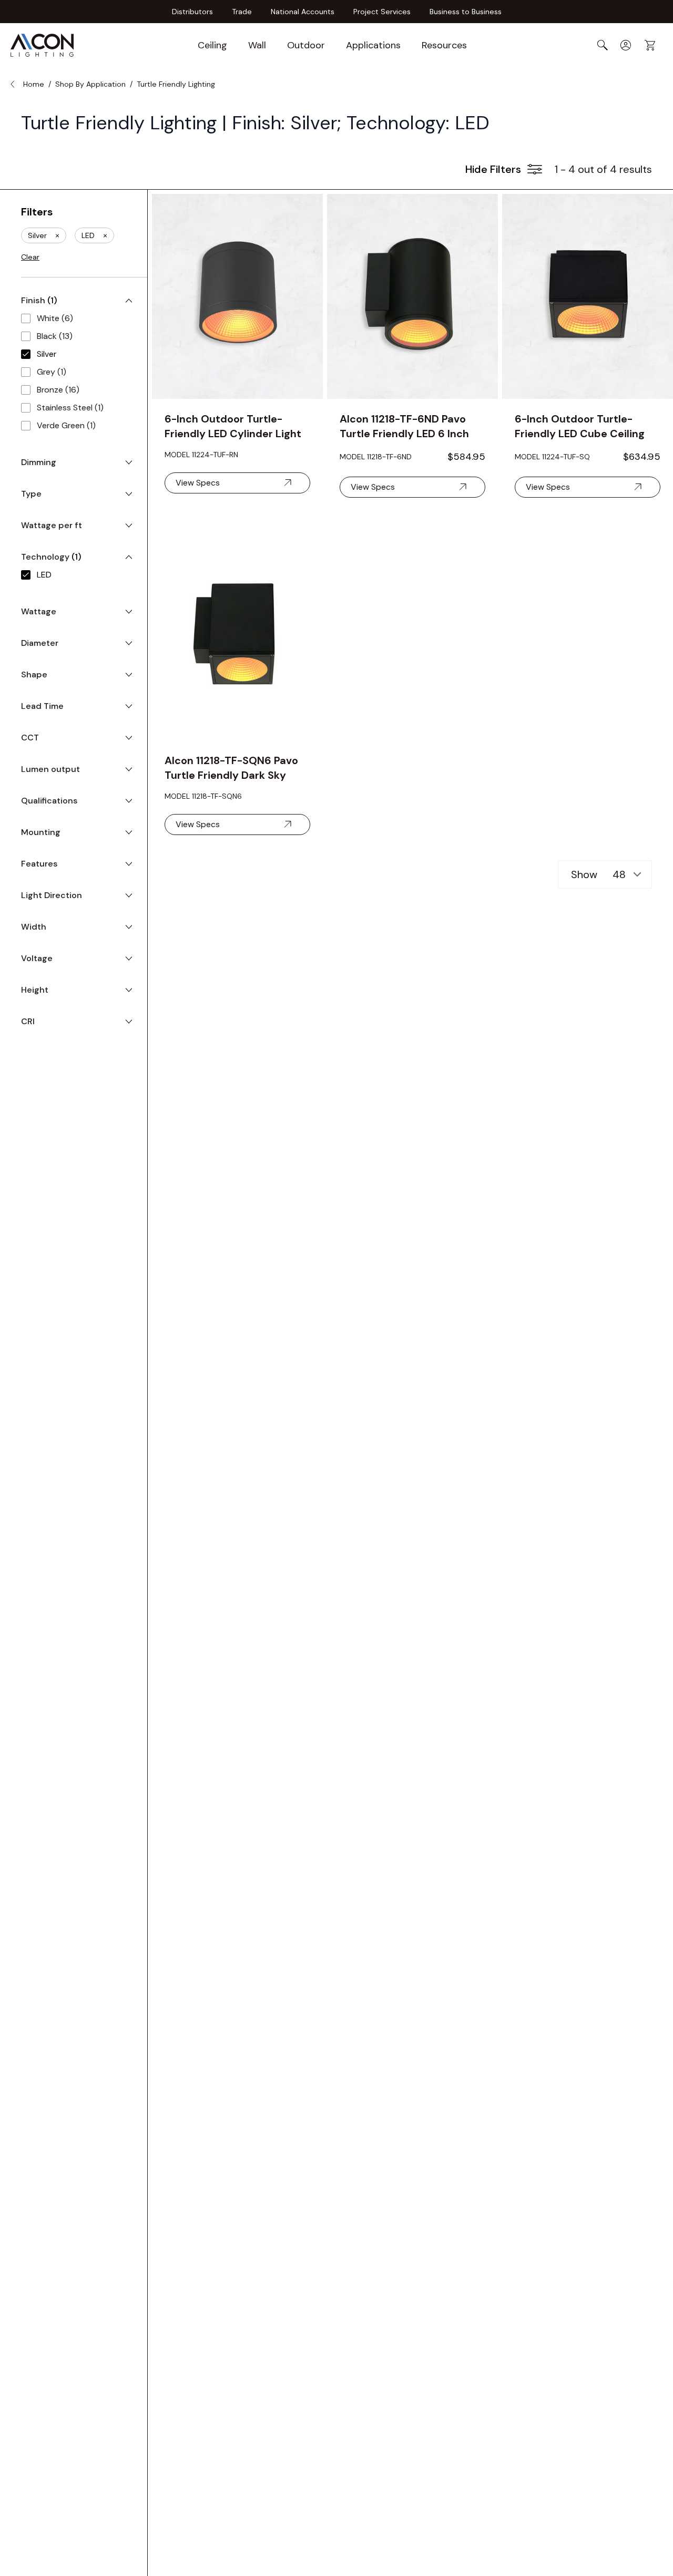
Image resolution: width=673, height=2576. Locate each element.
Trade (242, 12)
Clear (30, 257)
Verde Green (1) (66, 425)
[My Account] (626, 45)
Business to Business (466, 12)
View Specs (198, 483)
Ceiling (212, 45)
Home (34, 84)
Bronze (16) (58, 390)
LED (94, 235)
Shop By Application (90, 84)
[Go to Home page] (42, 45)
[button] (504, 169)
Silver (44, 235)
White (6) (55, 318)
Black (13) (55, 336)
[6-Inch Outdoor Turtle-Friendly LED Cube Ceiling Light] (588, 296)
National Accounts (303, 12)
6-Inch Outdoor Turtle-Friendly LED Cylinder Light (233, 426)
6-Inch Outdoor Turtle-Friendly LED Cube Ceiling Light (580, 426)
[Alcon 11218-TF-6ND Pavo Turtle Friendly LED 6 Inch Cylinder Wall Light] (412, 296)
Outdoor (306, 45)
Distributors (192, 12)
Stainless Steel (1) (70, 408)
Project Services (382, 12)
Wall (257, 45)
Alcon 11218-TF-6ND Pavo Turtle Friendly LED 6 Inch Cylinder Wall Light (404, 426)
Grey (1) (52, 372)
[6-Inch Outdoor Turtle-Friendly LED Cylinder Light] (237, 296)
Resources (444, 45)
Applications (373, 45)
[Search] (603, 45)
